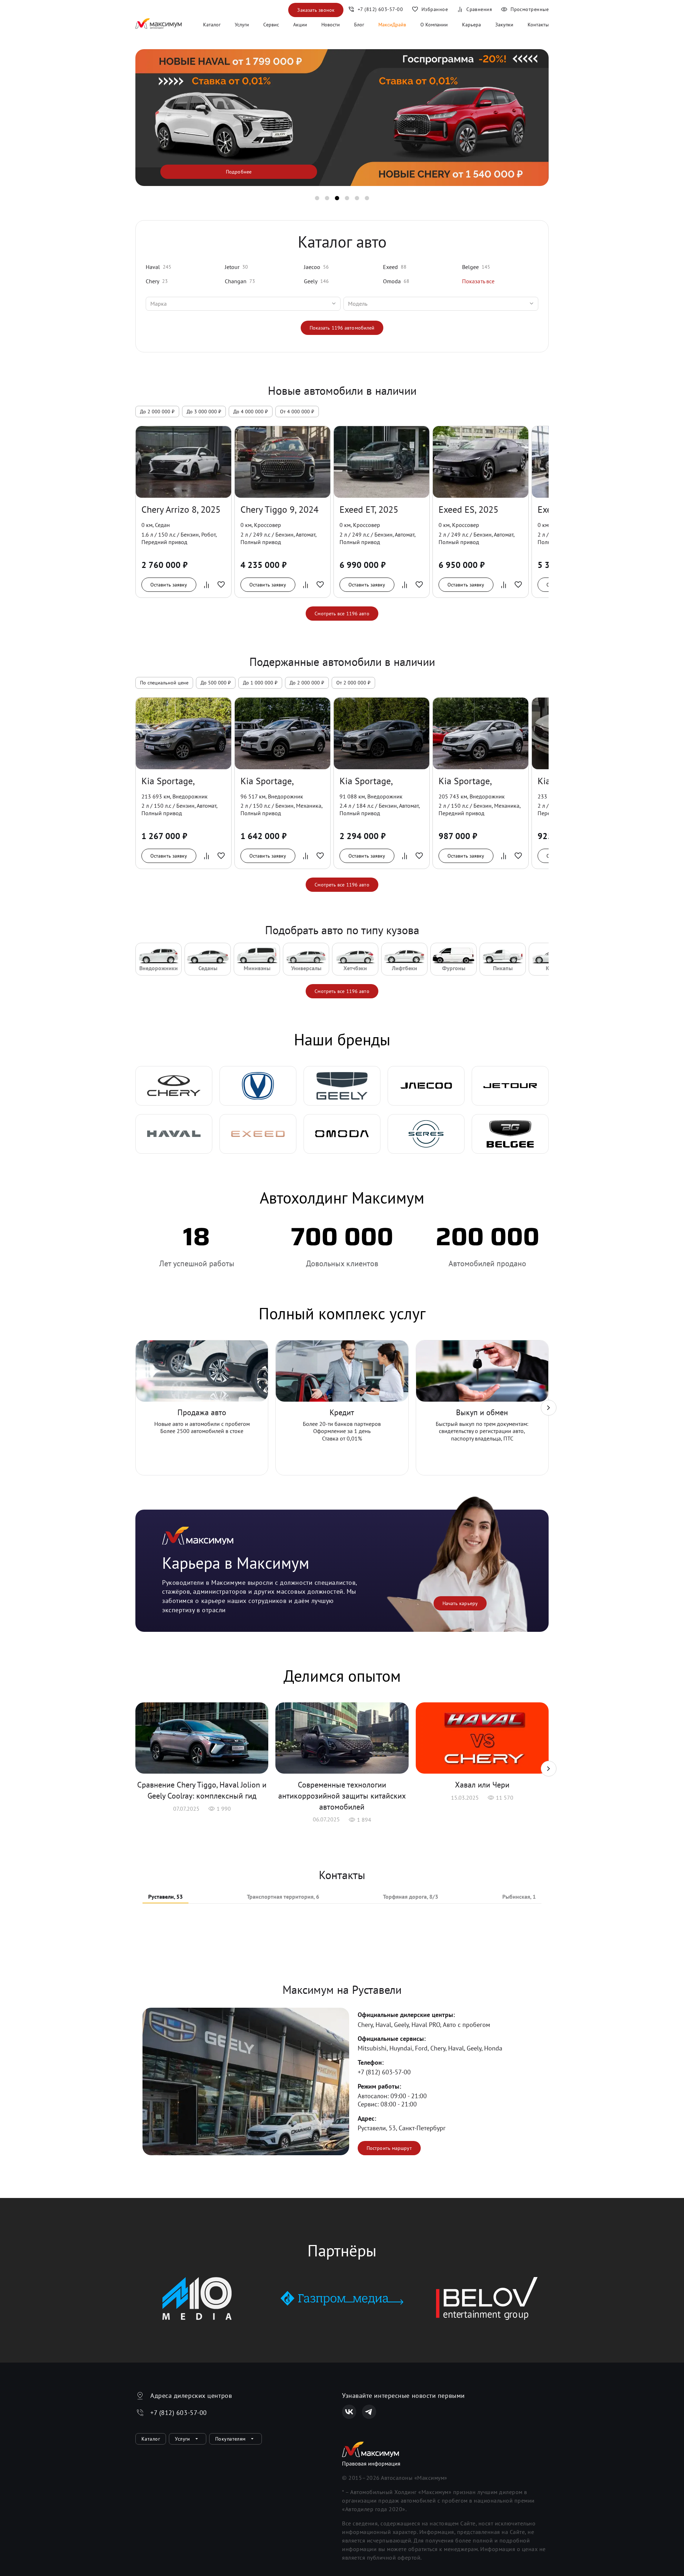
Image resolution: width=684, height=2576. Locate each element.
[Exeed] (258, 1134)
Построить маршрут (389, 2148)
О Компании (434, 25)
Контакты (538, 25)
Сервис (271, 25)
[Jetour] (510, 1086)
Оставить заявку (169, 585)
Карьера (471, 25)
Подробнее (239, 172)
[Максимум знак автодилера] (159, 25)
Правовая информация (371, 2463)
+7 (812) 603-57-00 (384, 2072)
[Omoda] (342, 1134)
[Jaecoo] (426, 1086)
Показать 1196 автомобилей (342, 328)
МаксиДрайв (392, 25)
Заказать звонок (316, 10)
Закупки (504, 25)
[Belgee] (510, 1134)
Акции (300, 25)
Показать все (478, 281)
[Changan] (258, 1086)
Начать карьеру (460, 1603)
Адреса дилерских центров (191, 2396)
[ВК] (349, 2412)
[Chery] (174, 1086)
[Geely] (342, 1086)
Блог (359, 25)
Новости (331, 25)
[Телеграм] (369, 2412)
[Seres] (426, 1134)
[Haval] (174, 1134)
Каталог (212, 25)
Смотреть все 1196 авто (342, 614)
